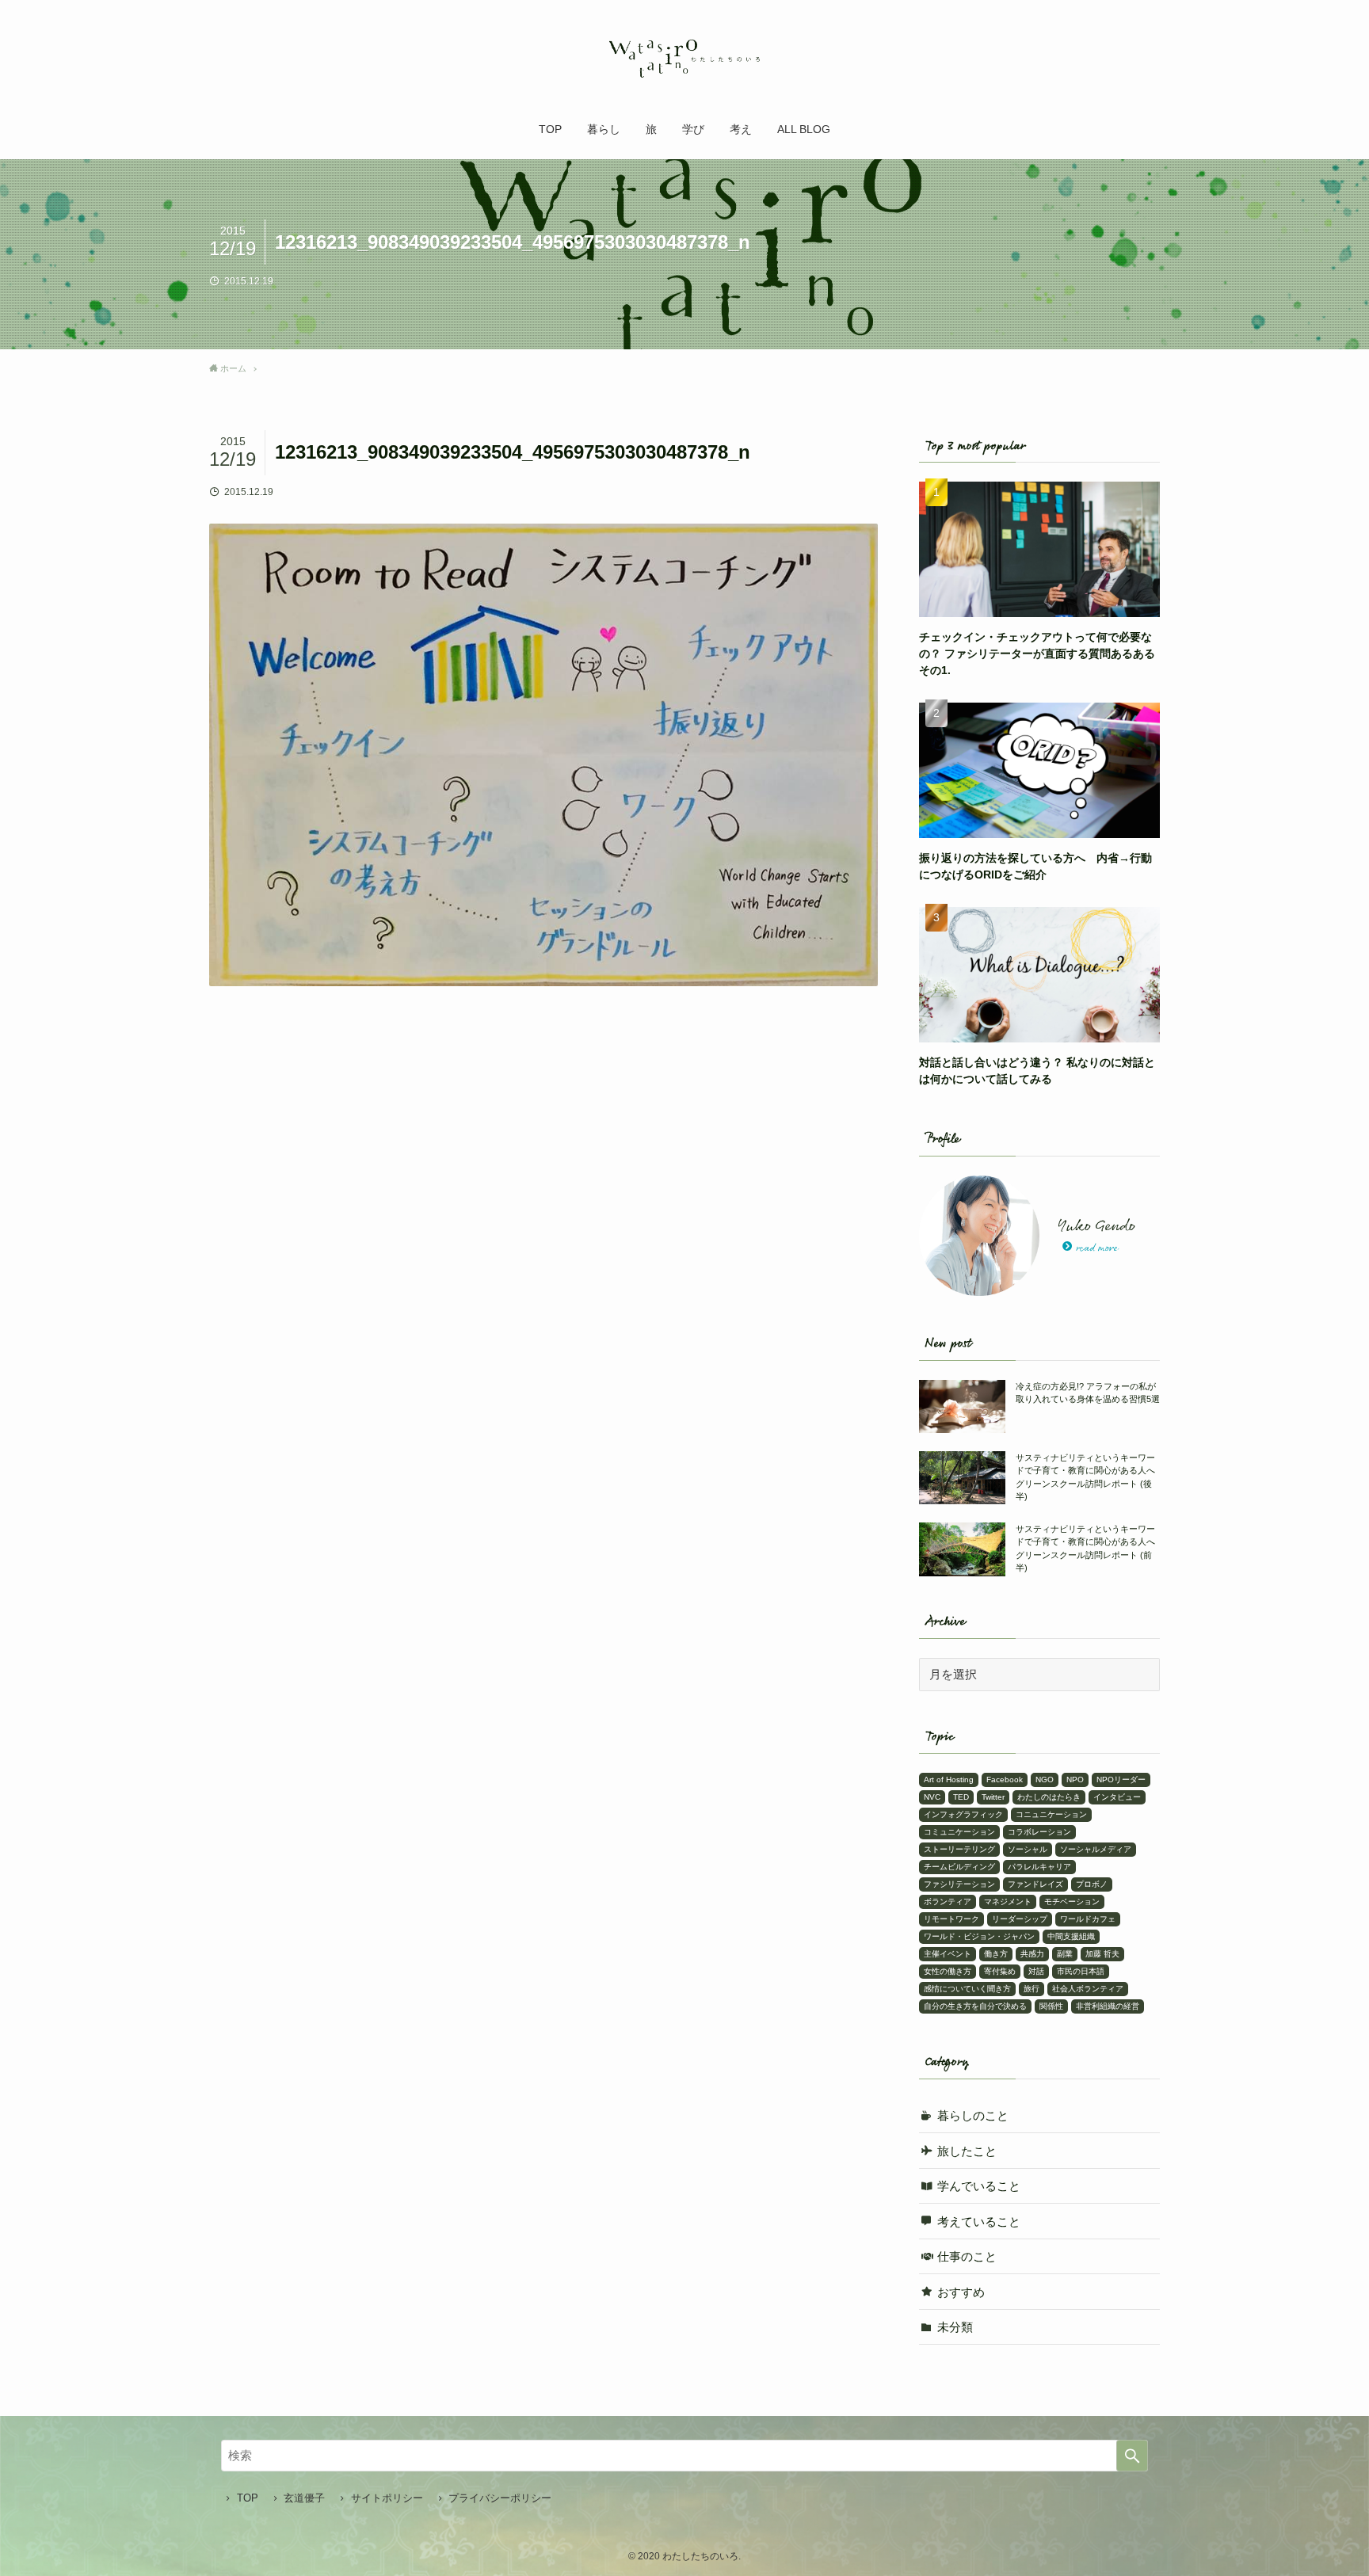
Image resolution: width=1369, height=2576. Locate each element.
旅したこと (967, 2151)
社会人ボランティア (1088, 1989)
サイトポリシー (387, 2498)
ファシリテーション (959, 1884)
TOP (248, 2498)
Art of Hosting (949, 1780)
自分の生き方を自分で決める (975, 2006)
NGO (1045, 1780)
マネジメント (1008, 1902)
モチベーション (1072, 1902)
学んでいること (979, 2186)
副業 (1065, 1954)
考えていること (979, 2222)
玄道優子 (304, 2498)
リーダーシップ (1020, 1919)
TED (961, 1797)
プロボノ (1092, 1884)
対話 (1036, 1971)
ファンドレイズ (1035, 1884)
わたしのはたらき (1049, 1797)
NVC (932, 1797)
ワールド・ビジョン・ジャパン (979, 1936)
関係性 (1051, 2006)
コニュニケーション (1051, 1814)
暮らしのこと (973, 2115)
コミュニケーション (959, 1832)
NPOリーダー (1121, 1780)
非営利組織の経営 (1108, 2006)
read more (1097, 1248)
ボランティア (948, 1902)
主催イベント (948, 1954)
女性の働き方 (948, 1971)
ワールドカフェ (1088, 1919)
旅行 (1032, 1989)
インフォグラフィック (963, 1814)
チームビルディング (959, 1867)
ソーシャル (1028, 1849)
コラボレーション (1039, 1832)
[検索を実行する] (1132, 2456)
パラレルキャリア (1039, 1867)
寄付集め (1000, 1971)
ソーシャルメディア (1096, 1849)
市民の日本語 (1081, 1971)
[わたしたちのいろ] (684, 59)
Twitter (993, 1797)
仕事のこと (967, 2256)
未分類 (955, 2327)
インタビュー (1117, 1797)
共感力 (1032, 1954)
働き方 (996, 1954)
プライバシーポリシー (500, 2498)
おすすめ (961, 2292)
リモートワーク (951, 1919)
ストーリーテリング (959, 1849)
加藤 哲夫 (1102, 1954)
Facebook (1005, 1780)
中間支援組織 (1071, 1936)
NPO (1075, 1780)
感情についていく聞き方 (967, 1989)
